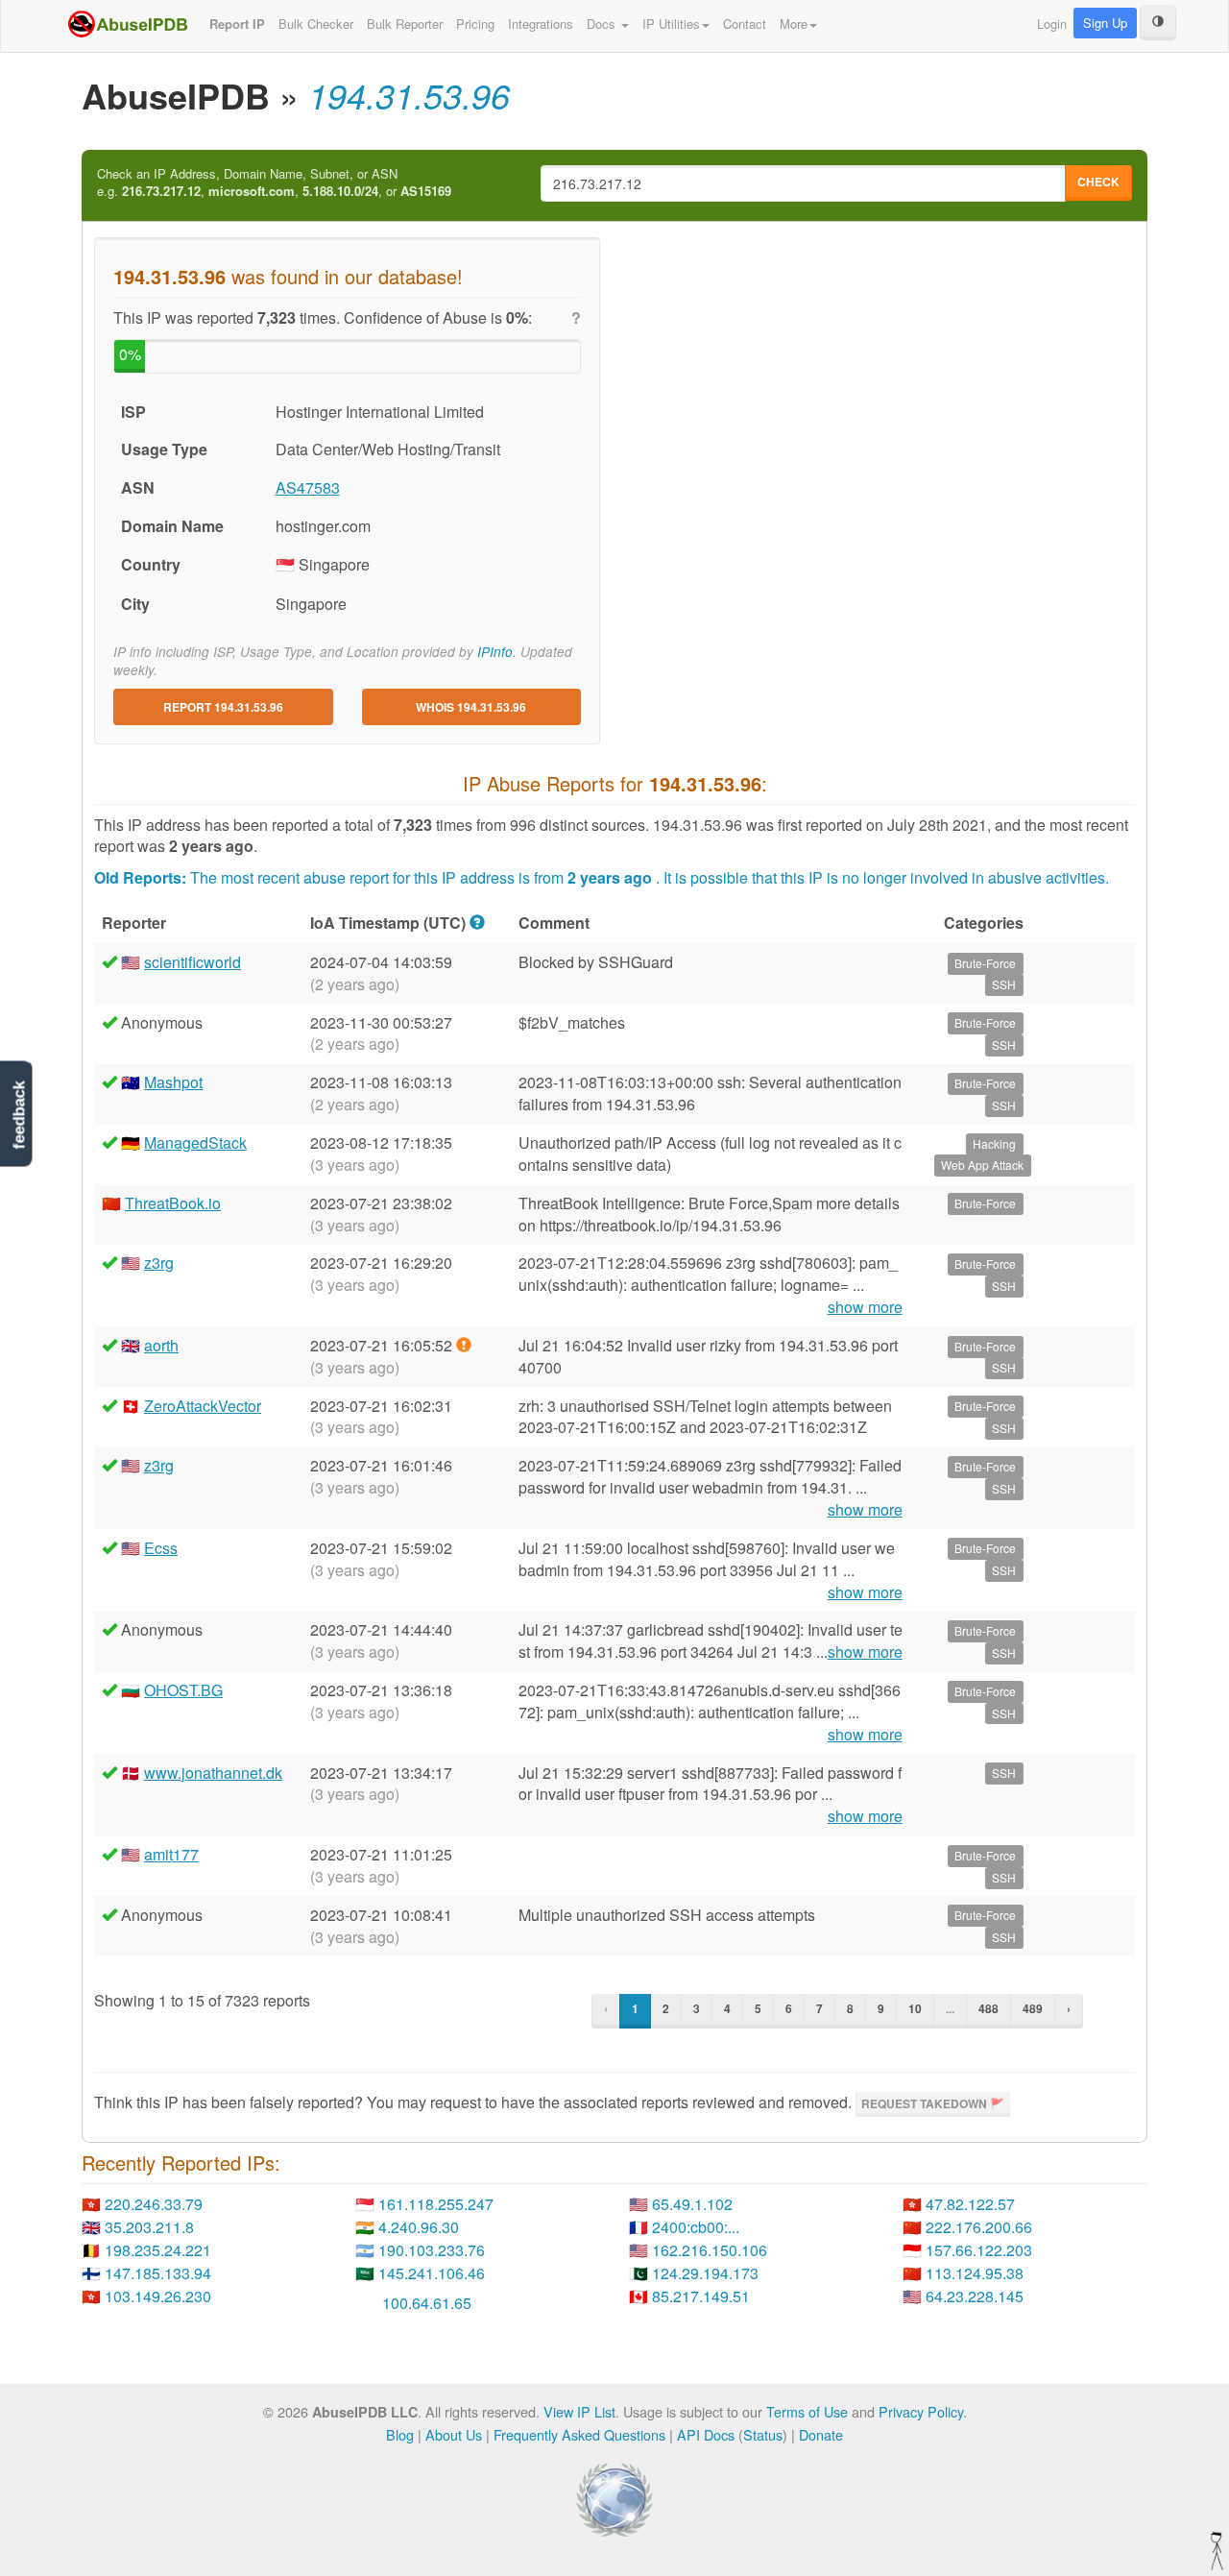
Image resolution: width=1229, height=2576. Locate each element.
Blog (400, 2434)
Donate (821, 2434)
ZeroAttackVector (203, 1406)
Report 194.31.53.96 (223, 707)
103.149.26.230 (158, 2296)
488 (988, 2008)
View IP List (579, 2411)
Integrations (541, 24)
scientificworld (193, 962)
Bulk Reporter (405, 24)
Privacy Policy (921, 2411)
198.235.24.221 (158, 2250)
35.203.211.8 (149, 2227)
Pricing (475, 24)
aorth (161, 1345)
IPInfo (495, 652)
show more (865, 1307)
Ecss (161, 1548)
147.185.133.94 (158, 2273)
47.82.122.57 (970, 2204)
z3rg (159, 1263)
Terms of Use (807, 2411)
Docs (603, 24)
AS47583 (308, 487)
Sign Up (1105, 23)
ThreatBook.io (173, 1203)
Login (1052, 24)
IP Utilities (671, 24)
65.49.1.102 (692, 2204)
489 (1033, 2008)
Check (1098, 182)
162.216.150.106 (710, 2250)
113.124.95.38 (975, 2273)
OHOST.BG (183, 1690)
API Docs (706, 2434)
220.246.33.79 (154, 2204)
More (794, 24)
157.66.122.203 (979, 2250)
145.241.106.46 (432, 2273)
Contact (745, 24)
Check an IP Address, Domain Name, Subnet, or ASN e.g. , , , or (274, 183)
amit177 (171, 1854)
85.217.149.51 (701, 2296)
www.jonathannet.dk (213, 1773)
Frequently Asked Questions (579, 2434)
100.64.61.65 (427, 2303)
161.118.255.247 (436, 2204)
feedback (19, 1115)
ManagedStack (195, 1142)
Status (763, 2434)
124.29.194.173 (705, 2273)
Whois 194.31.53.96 (471, 707)
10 (915, 2008)
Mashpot (173, 1082)
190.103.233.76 (432, 2250)
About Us (454, 2434)
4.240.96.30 (419, 2227)
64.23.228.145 (975, 2296)
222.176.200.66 (979, 2227)
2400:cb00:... (696, 2227)
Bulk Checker (316, 24)
